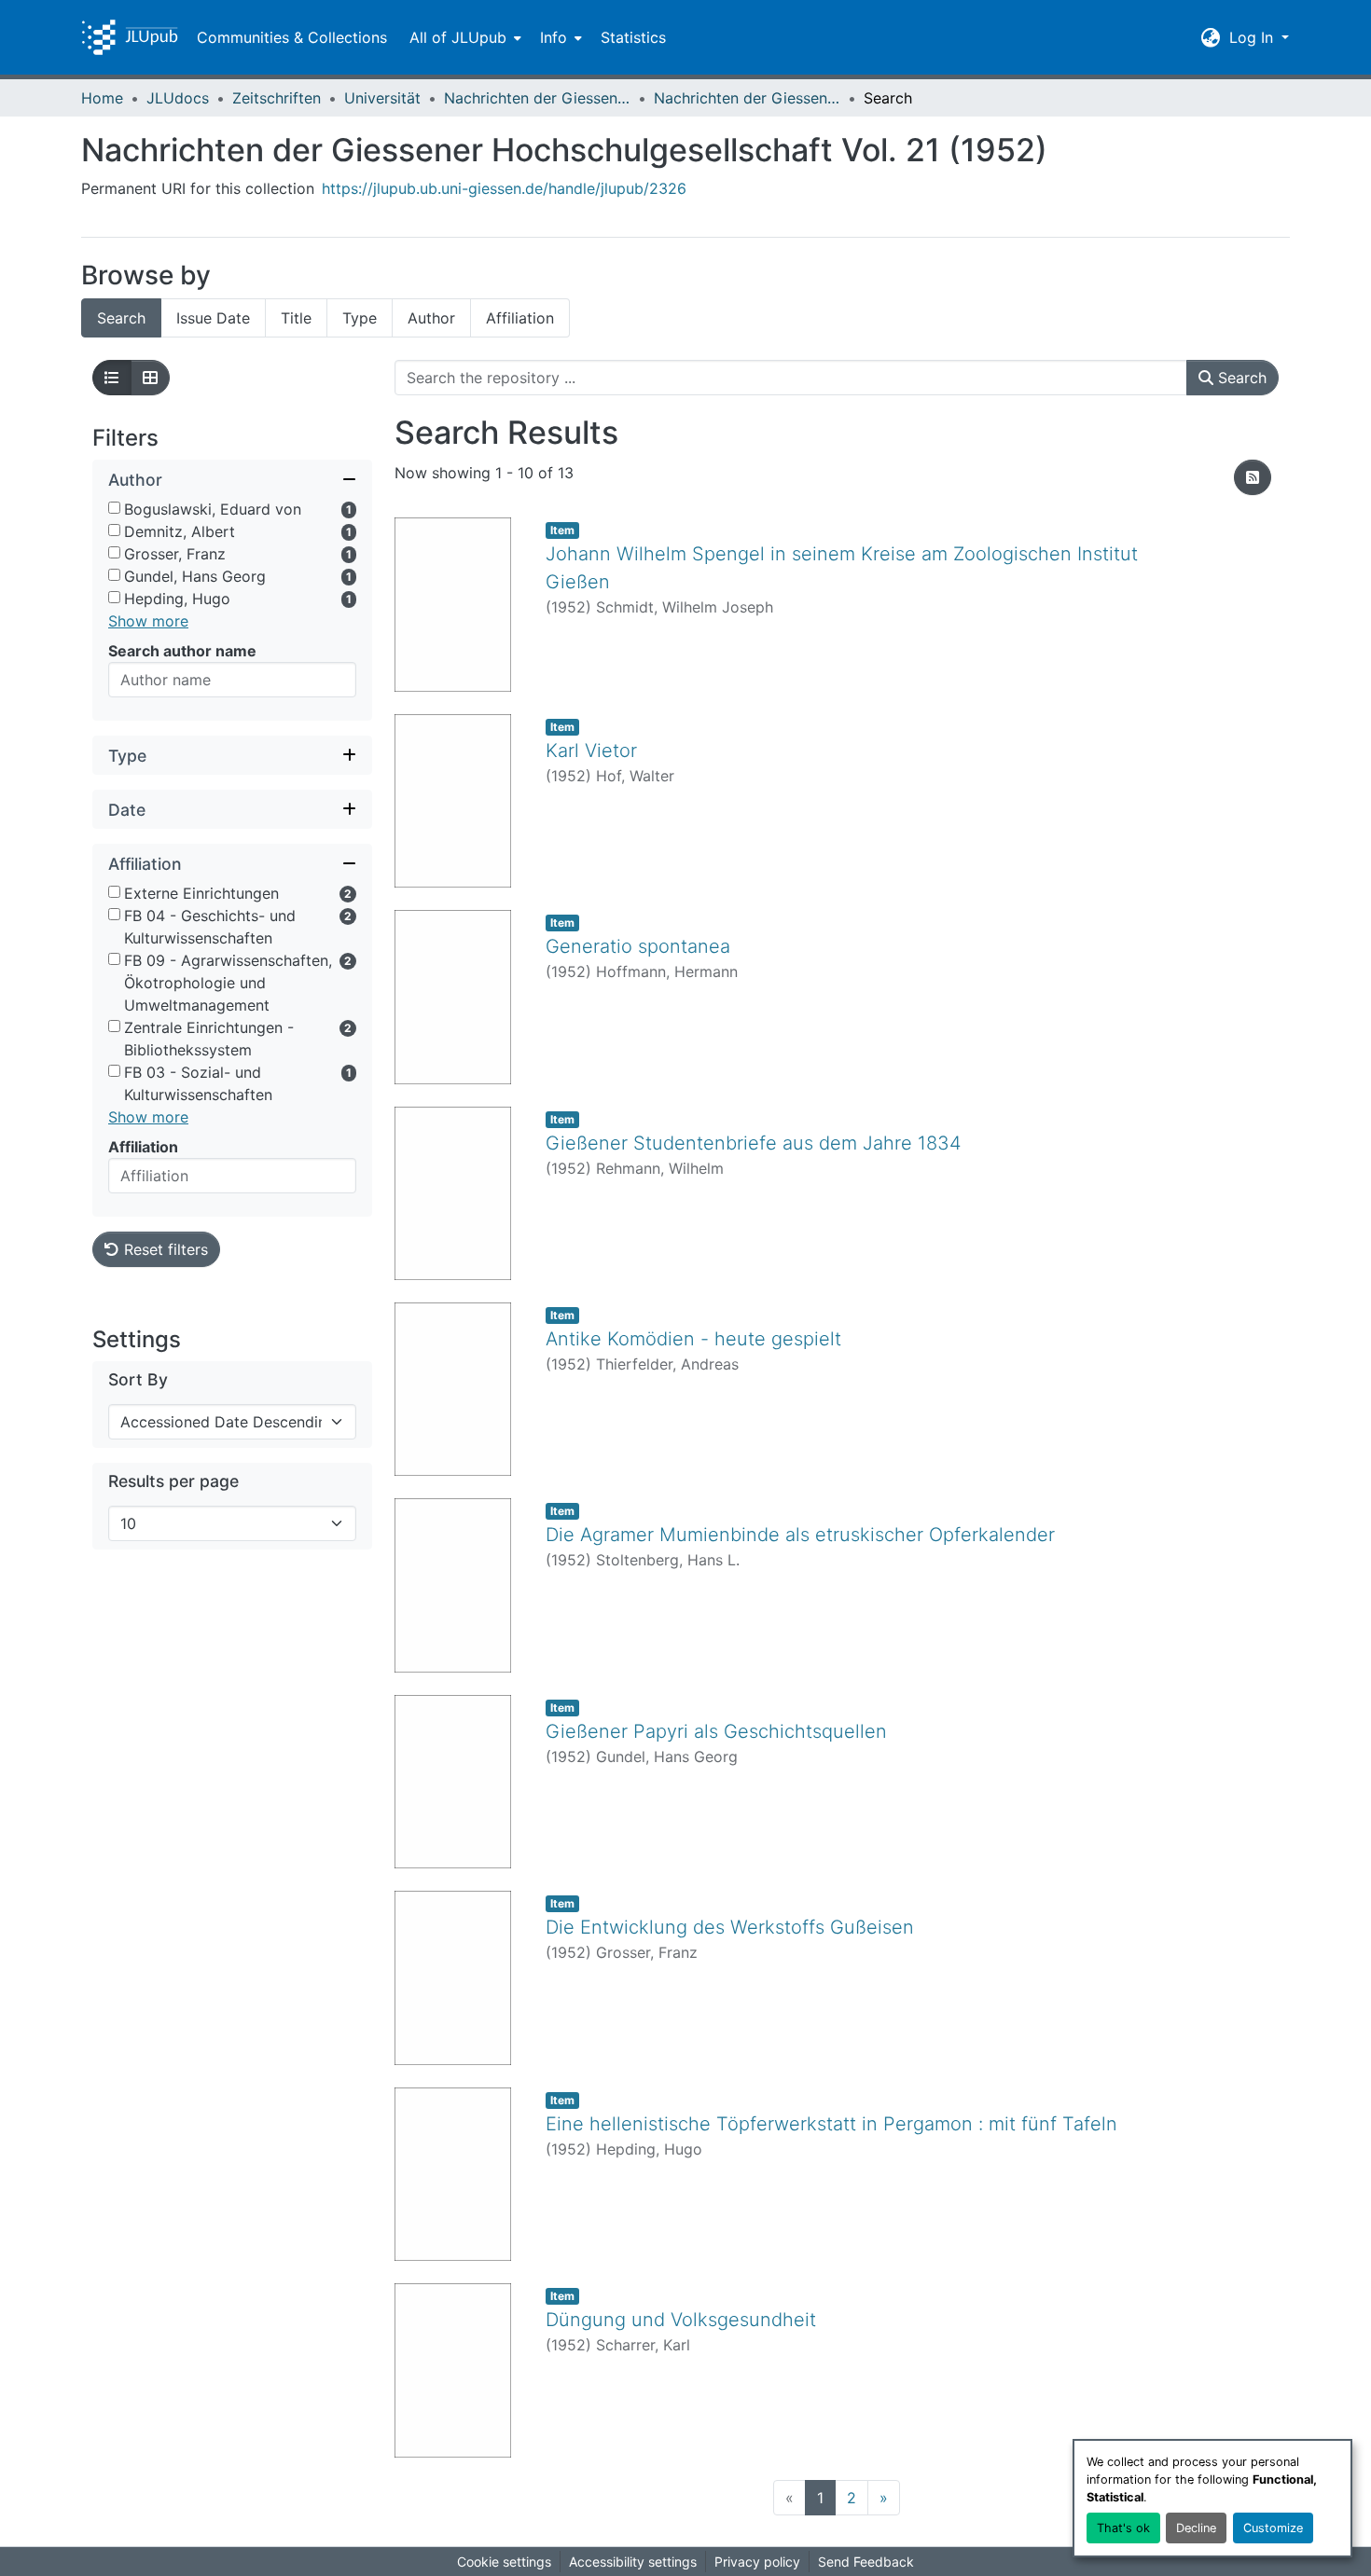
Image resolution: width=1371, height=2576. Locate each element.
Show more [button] (148, 621)
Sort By (138, 1379)
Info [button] (554, 37)
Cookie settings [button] (504, 2562)
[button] (130, 37)
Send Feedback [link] (866, 2562)
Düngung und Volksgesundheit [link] (681, 2320)
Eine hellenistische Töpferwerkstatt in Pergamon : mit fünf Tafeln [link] (831, 2124)
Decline (1196, 2528)
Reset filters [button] (164, 1249)
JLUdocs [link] (178, 98)
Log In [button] (1253, 37)
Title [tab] (296, 318)
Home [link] (102, 98)
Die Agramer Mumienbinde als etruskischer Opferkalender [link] (800, 1535)
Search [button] (1240, 378)
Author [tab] (431, 318)
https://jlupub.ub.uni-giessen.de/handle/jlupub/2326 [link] (504, 188)
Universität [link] (382, 98)
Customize (1273, 2528)
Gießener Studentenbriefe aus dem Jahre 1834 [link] (754, 1143)
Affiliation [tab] (520, 318)
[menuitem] (464, 37)
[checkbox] (114, 508)
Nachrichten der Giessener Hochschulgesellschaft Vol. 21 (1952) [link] (747, 98)
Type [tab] (360, 318)
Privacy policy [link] (757, 2562)
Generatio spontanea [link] (638, 946)
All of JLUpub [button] (458, 37)
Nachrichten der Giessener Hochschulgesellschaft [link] (537, 98)
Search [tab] (121, 318)
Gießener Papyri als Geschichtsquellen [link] (716, 1731)
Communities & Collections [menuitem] (292, 37)
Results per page (173, 1481)
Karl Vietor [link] (591, 751)
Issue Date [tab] (213, 318)
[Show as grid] (150, 378)
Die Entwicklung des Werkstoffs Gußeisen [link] (730, 1927)
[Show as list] (112, 378)
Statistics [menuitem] (633, 37)
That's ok (1123, 2528)
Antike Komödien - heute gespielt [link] (693, 1339)
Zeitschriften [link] (277, 98)
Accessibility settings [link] (633, 2562)
